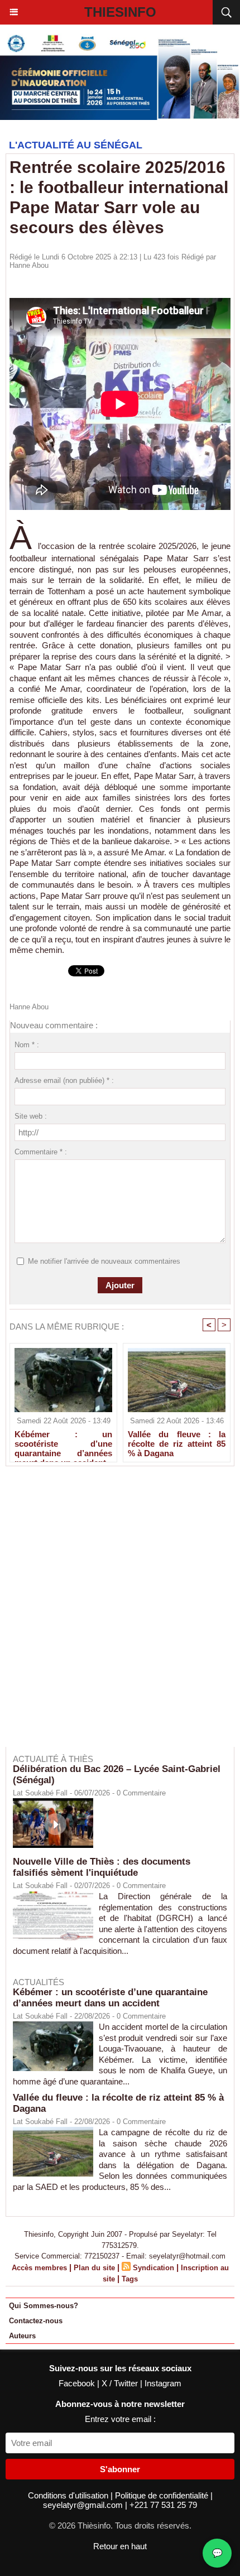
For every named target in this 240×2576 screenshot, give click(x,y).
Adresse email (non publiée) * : (64, 1080)
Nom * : (27, 1045)
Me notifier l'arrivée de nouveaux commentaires (104, 1261)
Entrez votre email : (120, 2419)
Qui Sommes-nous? (44, 2306)
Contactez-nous (36, 2321)
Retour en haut (120, 2546)
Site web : (31, 1116)
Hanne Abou (29, 265)
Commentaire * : (41, 1152)
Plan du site (94, 2268)
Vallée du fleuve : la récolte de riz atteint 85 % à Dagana (177, 1443)
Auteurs (22, 2336)
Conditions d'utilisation (69, 2495)
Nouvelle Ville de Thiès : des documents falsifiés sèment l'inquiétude (102, 1867)
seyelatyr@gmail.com (84, 2505)
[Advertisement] (114, 1614)
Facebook (78, 2383)
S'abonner (120, 2469)
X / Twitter (121, 2383)
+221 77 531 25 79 (163, 2505)
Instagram (163, 2383)
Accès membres (39, 2268)
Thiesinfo (120, 12)
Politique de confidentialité (163, 2495)
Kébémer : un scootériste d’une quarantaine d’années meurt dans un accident (63, 1443)
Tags (130, 2279)
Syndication (153, 2268)
